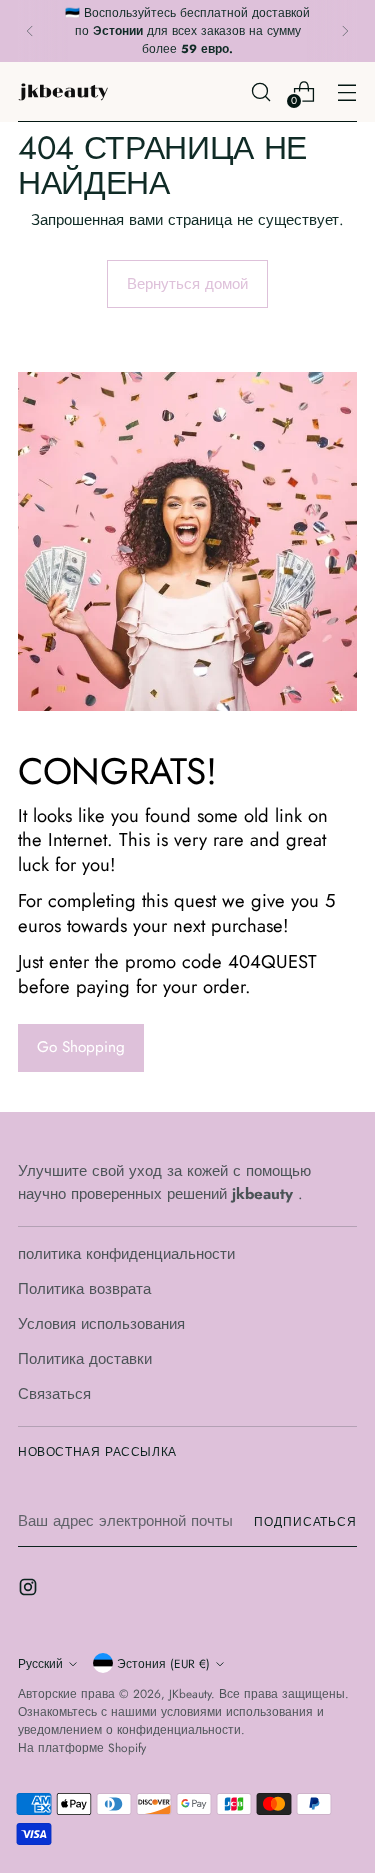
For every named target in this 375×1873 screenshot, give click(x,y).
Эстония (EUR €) (163, 1663)
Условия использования (101, 1324)
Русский (40, 1663)
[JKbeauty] (63, 92)
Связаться (54, 1394)
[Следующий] (345, 31)
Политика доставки (85, 1359)
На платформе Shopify (82, 1747)
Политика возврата (84, 1289)
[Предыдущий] (30, 31)
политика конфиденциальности (126, 1254)
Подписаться (305, 1521)
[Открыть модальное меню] (346, 91)
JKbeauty (190, 1693)
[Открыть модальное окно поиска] (260, 91)
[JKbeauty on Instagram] (30, 1590)
